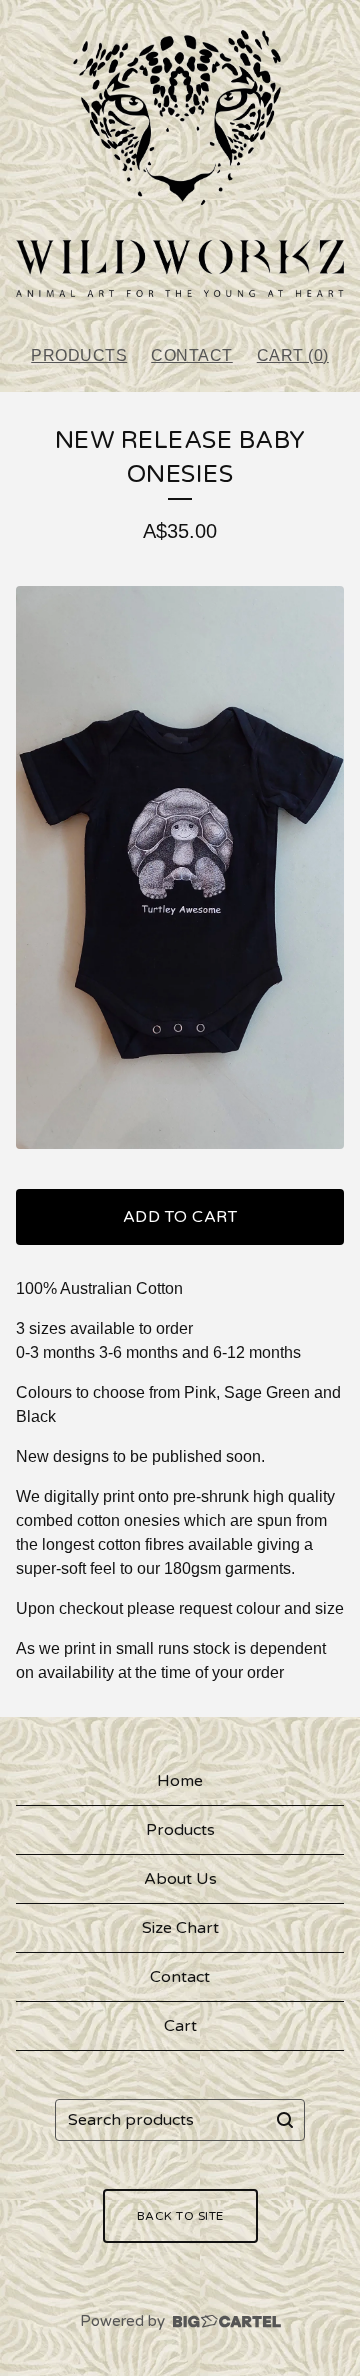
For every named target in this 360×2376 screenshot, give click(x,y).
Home (180, 1781)
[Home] (180, 163)
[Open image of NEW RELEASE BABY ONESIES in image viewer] (180, 867)
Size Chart (180, 1928)
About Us (180, 1879)
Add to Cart (180, 1217)
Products (79, 355)
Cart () (293, 355)
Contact (192, 355)
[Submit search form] (285, 2120)
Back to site (180, 2216)
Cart (180, 2026)
